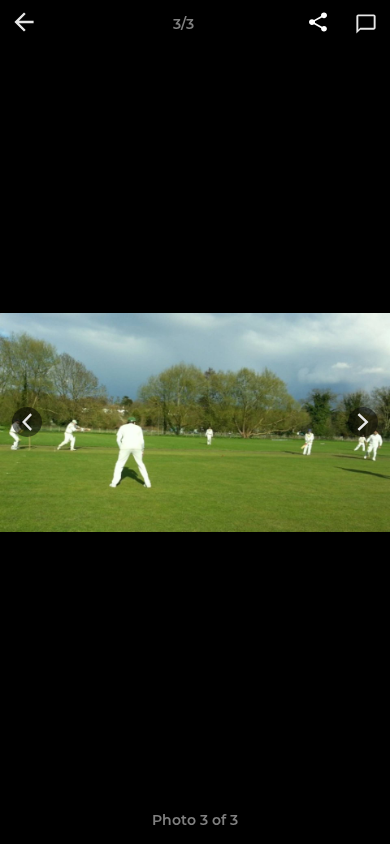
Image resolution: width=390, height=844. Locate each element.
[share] (318, 24)
